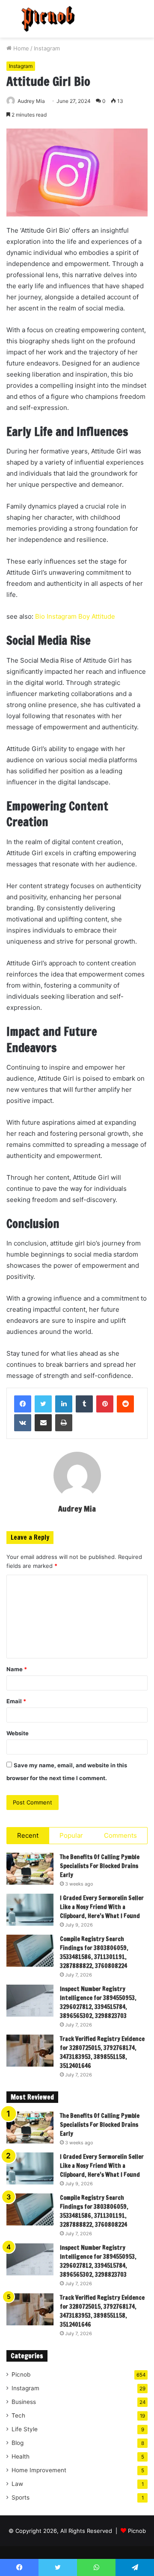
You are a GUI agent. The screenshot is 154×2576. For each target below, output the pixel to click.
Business (24, 2402)
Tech (18, 2415)
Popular (71, 1835)
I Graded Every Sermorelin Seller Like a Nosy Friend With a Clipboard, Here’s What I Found (102, 1907)
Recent (28, 1835)
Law (17, 2484)
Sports (21, 2497)
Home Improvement (39, 2470)
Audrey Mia (31, 101)
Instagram (47, 48)
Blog (18, 2443)
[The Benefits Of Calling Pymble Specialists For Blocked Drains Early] (30, 1869)
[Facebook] (23, 1404)
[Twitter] (43, 1404)
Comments (120, 1835)
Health (21, 2456)
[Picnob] (48, 19)
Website (18, 1733)
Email (16, 1701)
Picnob (21, 2374)
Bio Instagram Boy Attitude (75, 616)
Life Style (25, 2429)
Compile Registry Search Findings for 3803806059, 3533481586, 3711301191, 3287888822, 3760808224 (94, 1952)
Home (20, 48)
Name (17, 1669)
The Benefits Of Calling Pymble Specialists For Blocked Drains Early (100, 1866)
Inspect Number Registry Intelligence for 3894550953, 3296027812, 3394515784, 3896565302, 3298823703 (98, 2002)
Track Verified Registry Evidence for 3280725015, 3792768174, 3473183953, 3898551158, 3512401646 (102, 2052)
